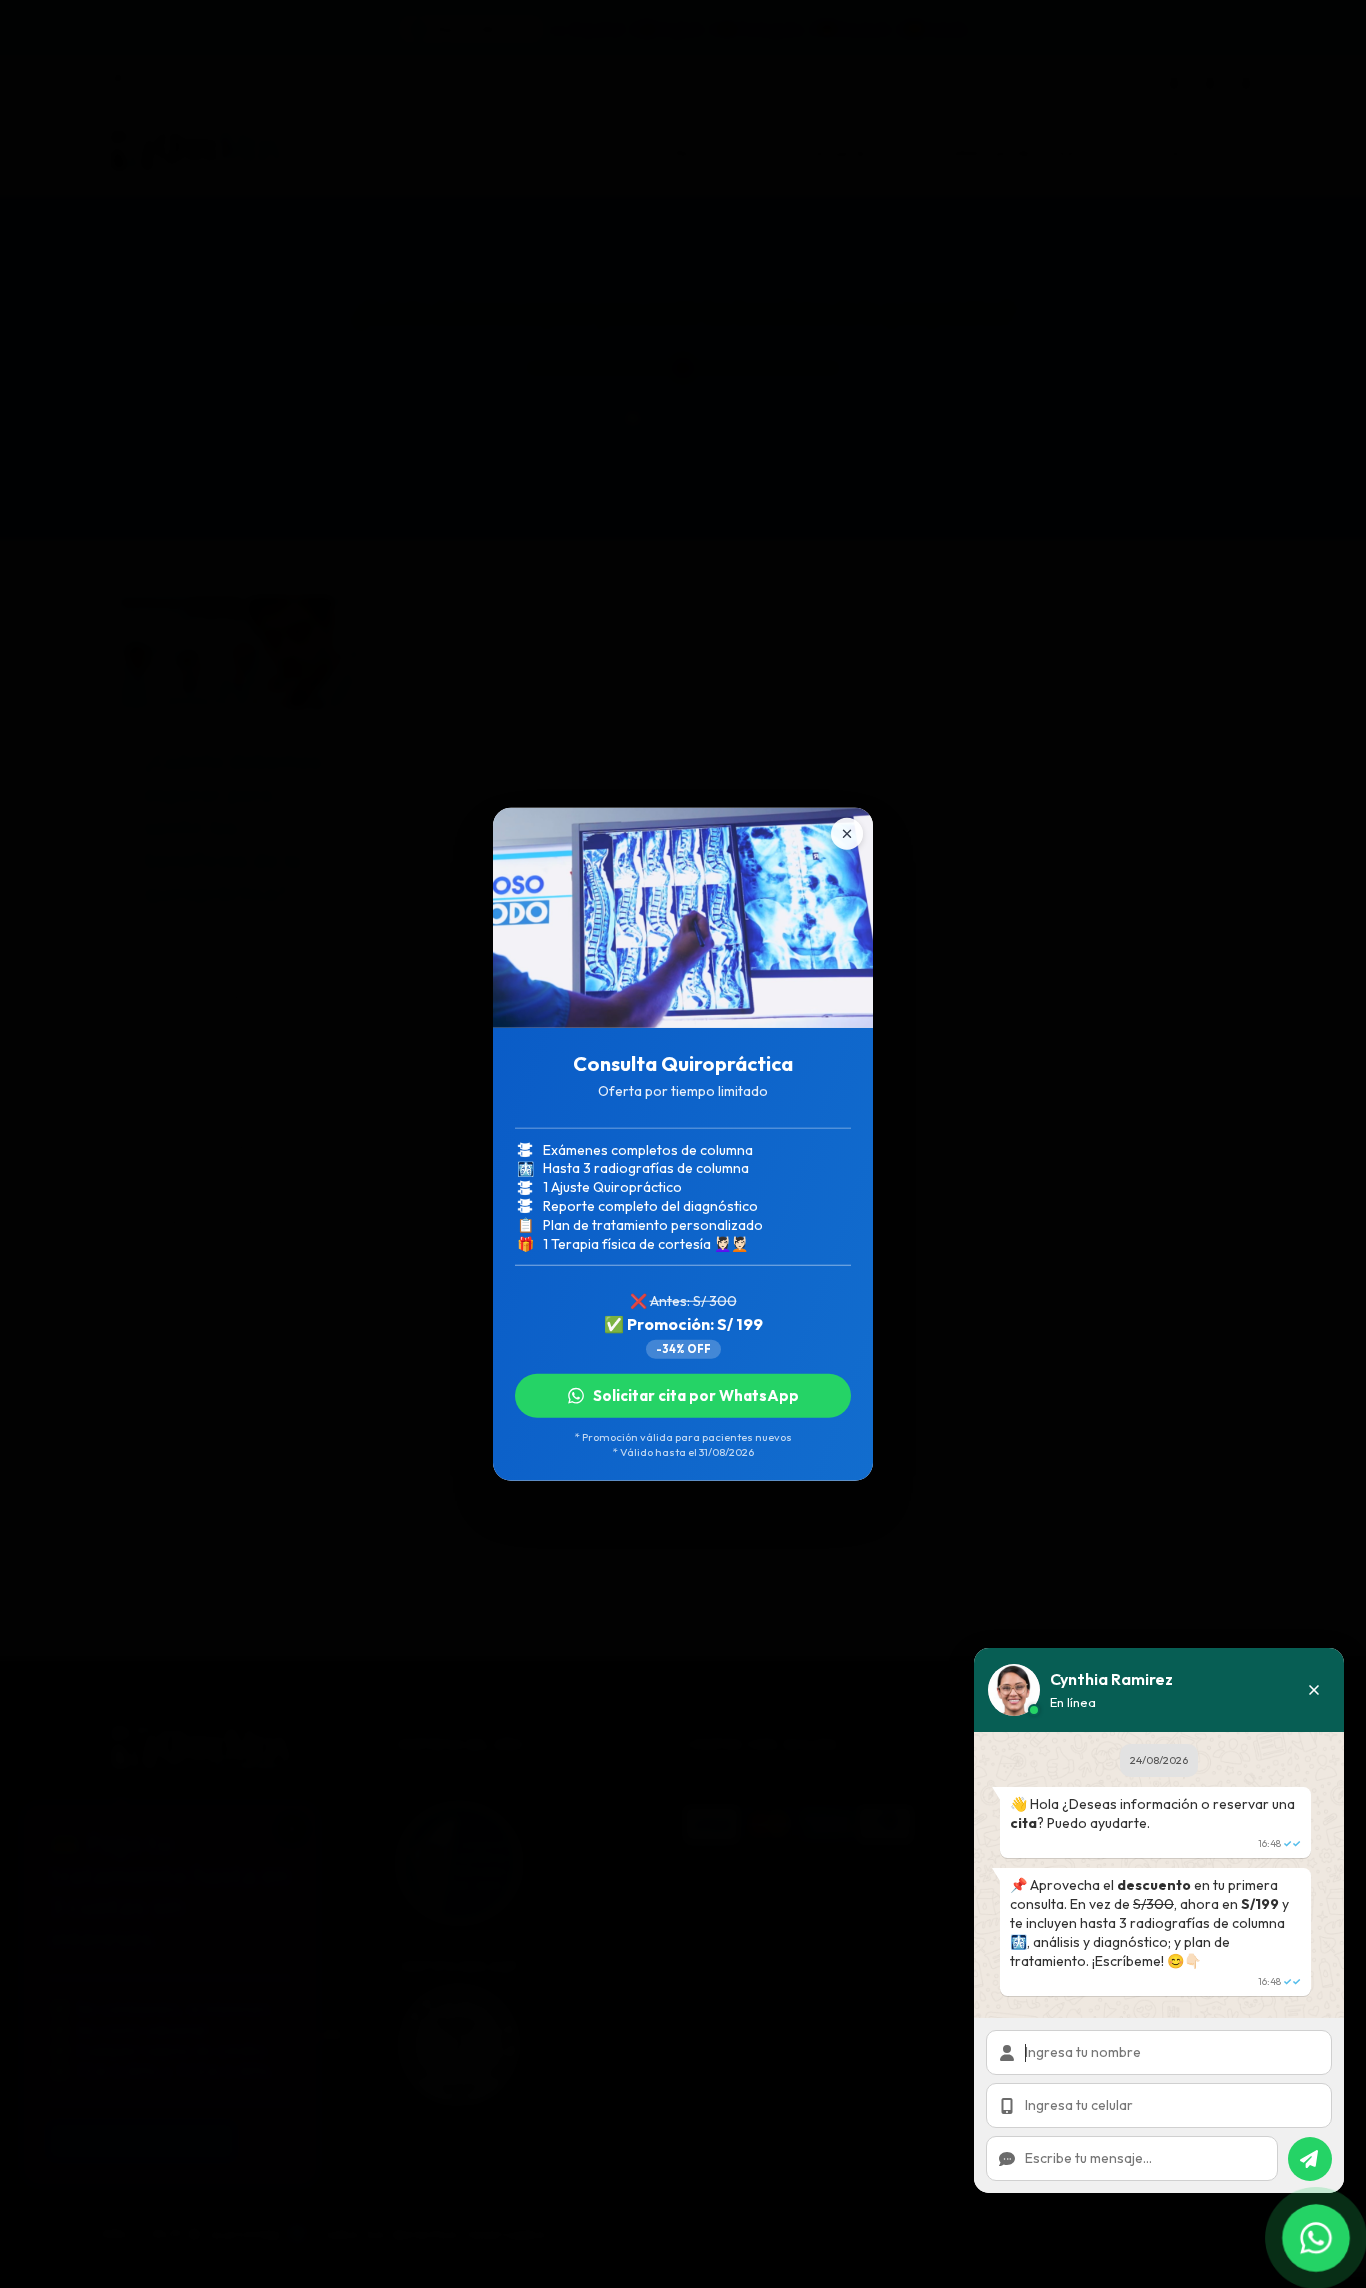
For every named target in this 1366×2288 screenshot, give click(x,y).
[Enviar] (1310, 2159)
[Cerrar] (847, 834)
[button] (1314, 1690)
